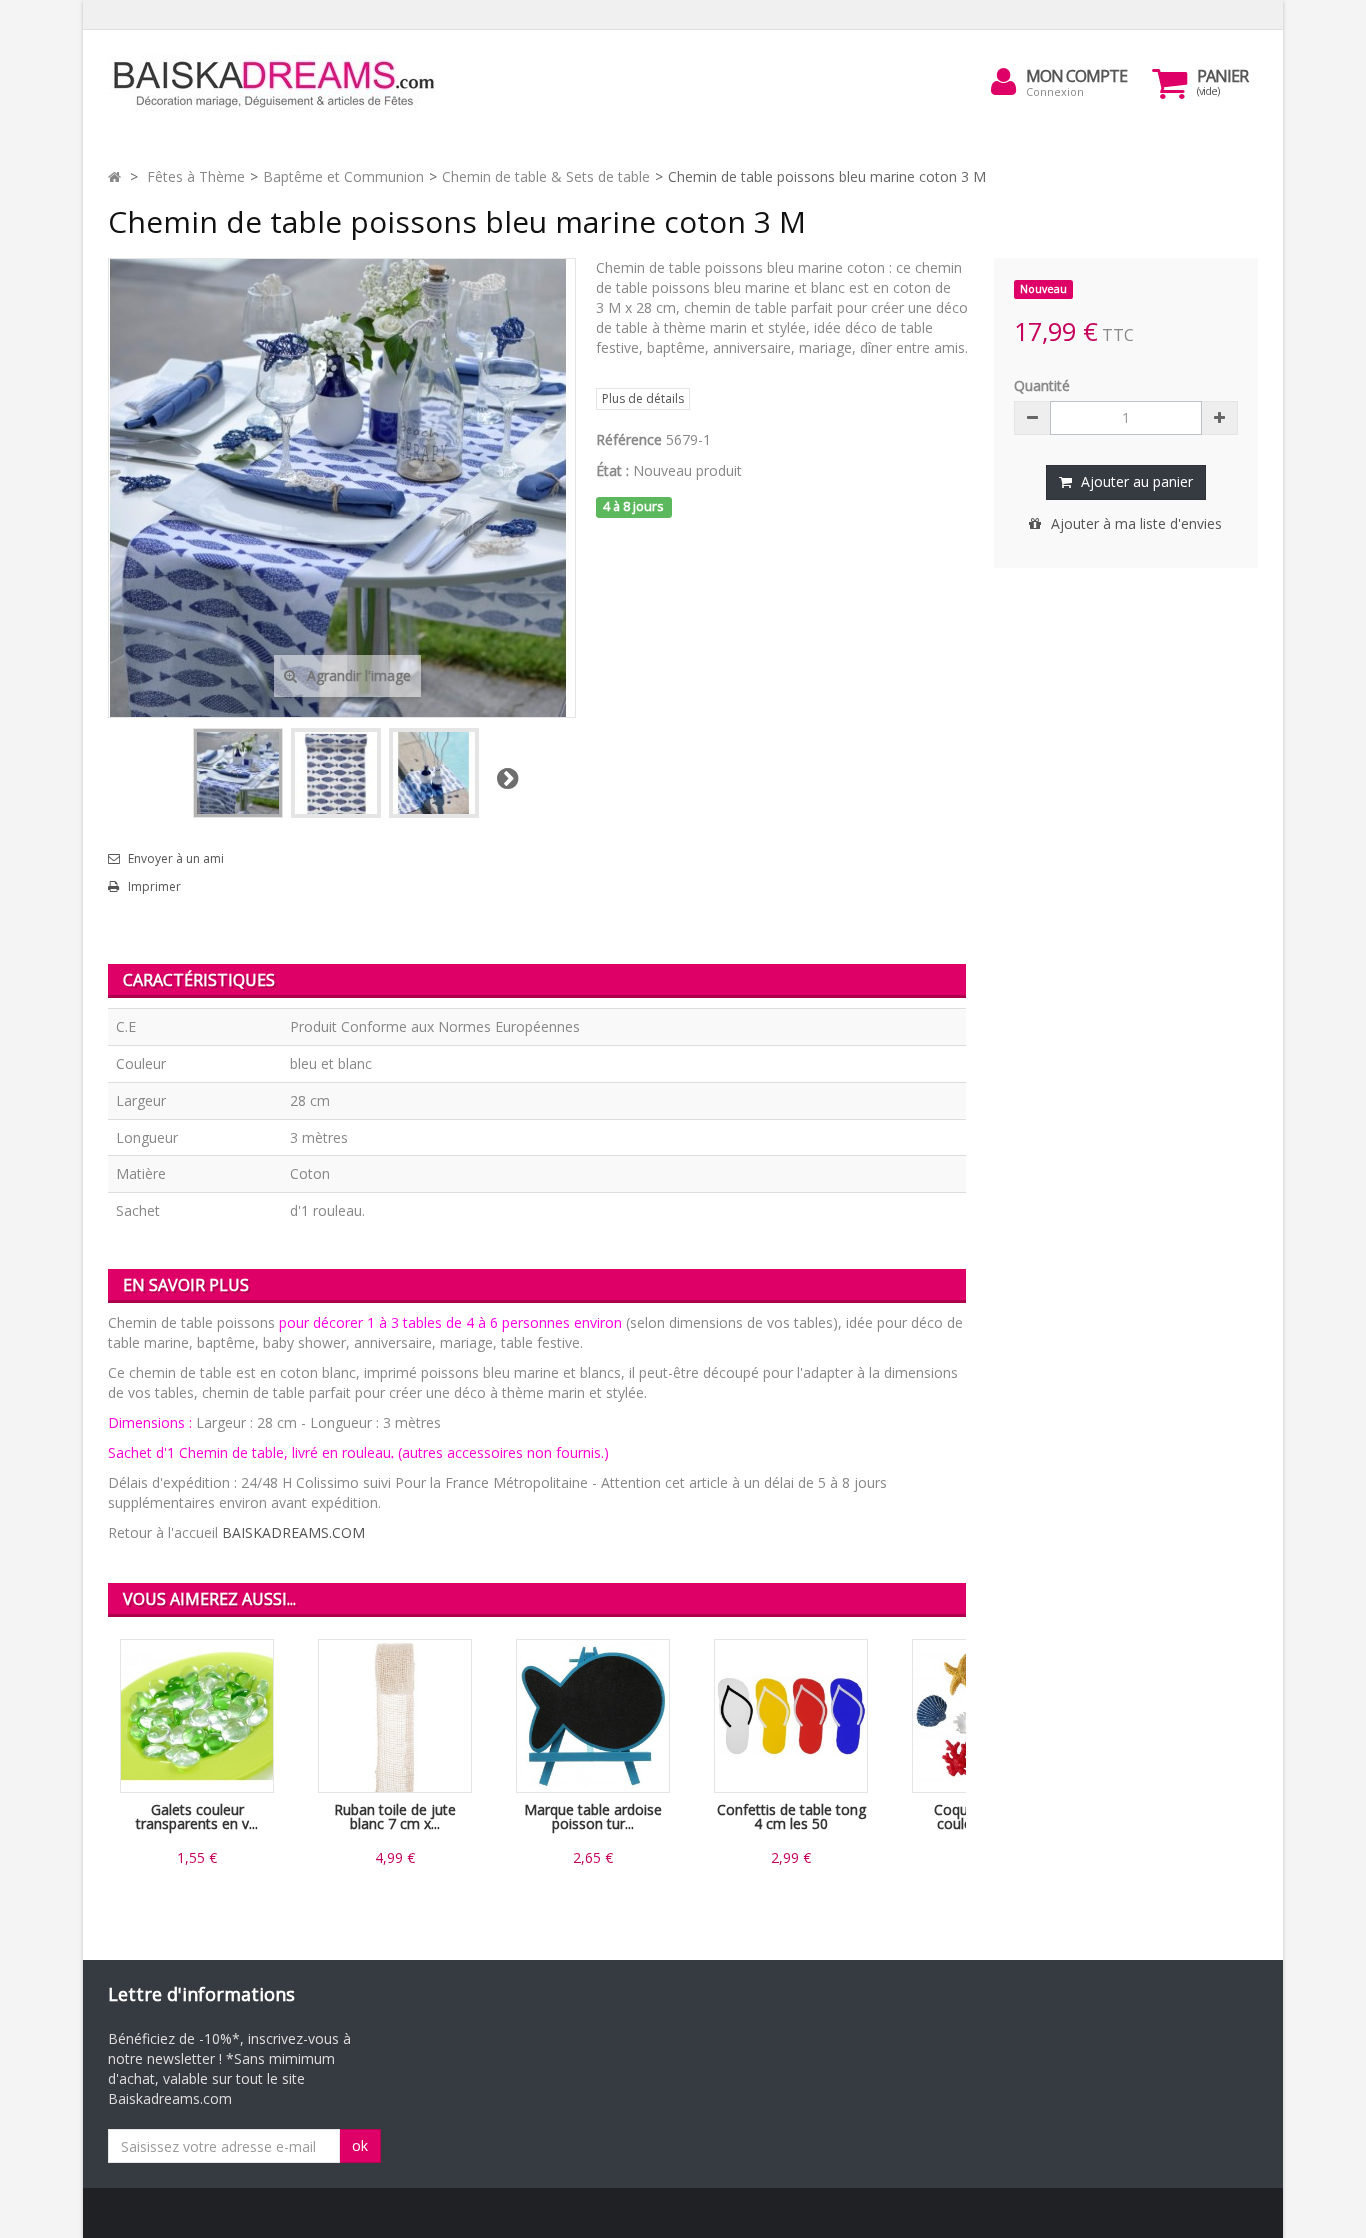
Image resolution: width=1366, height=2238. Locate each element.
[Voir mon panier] (1170, 83)
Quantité (1042, 385)
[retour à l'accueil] (114, 176)
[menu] (1004, 82)
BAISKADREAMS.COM (293, 1532)
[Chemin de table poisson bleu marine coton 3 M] (238, 773)
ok (360, 2145)
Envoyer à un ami (176, 859)
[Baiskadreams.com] (293, 84)
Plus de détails (643, 398)
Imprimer (154, 887)
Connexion (1055, 91)
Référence (629, 439)
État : (612, 470)
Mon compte (1076, 76)
